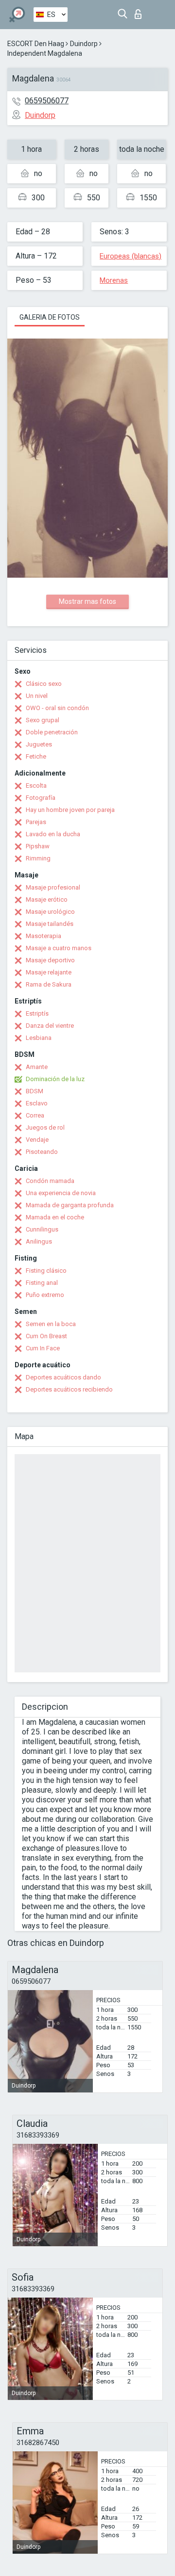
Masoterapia (44, 936)
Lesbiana (39, 1038)
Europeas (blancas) (131, 256)
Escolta (36, 786)
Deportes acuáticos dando (63, 1377)
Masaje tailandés (50, 924)
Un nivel (37, 696)
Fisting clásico (46, 1271)
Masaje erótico (47, 899)
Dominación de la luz (55, 1079)
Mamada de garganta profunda (70, 1205)
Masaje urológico (50, 912)
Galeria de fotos (50, 317)
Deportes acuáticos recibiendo (69, 1389)
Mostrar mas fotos (87, 601)
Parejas (36, 822)
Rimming (38, 858)
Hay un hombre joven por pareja (70, 810)
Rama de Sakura (49, 984)
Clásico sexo (44, 684)
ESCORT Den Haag (36, 44)
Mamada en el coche (55, 1217)
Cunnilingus (42, 1229)
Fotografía (41, 798)
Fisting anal (42, 1283)
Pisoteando (42, 1152)
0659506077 (47, 101)
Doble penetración (52, 732)
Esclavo (37, 1103)
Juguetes (39, 744)
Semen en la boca (51, 1324)
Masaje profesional (53, 887)
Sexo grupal (43, 720)
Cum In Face (43, 1348)
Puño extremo (45, 1295)
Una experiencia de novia (61, 1193)
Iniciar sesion (140, 11)
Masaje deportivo (50, 960)
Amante (37, 1067)
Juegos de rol (45, 1127)
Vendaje (37, 1140)
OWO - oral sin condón (57, 708)
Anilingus (39, 1241)
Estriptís (37, 1013)
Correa (35, 1115)
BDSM (35, 1091)
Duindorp (84, 44)
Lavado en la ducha (53, 834)
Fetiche (36, 756)
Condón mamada (50, 1181)
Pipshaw (38, 846)
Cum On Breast (46, 1336)
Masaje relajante (49, 972)
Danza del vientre (50, 1026)
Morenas (114, 280)
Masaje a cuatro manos (59, 948)
